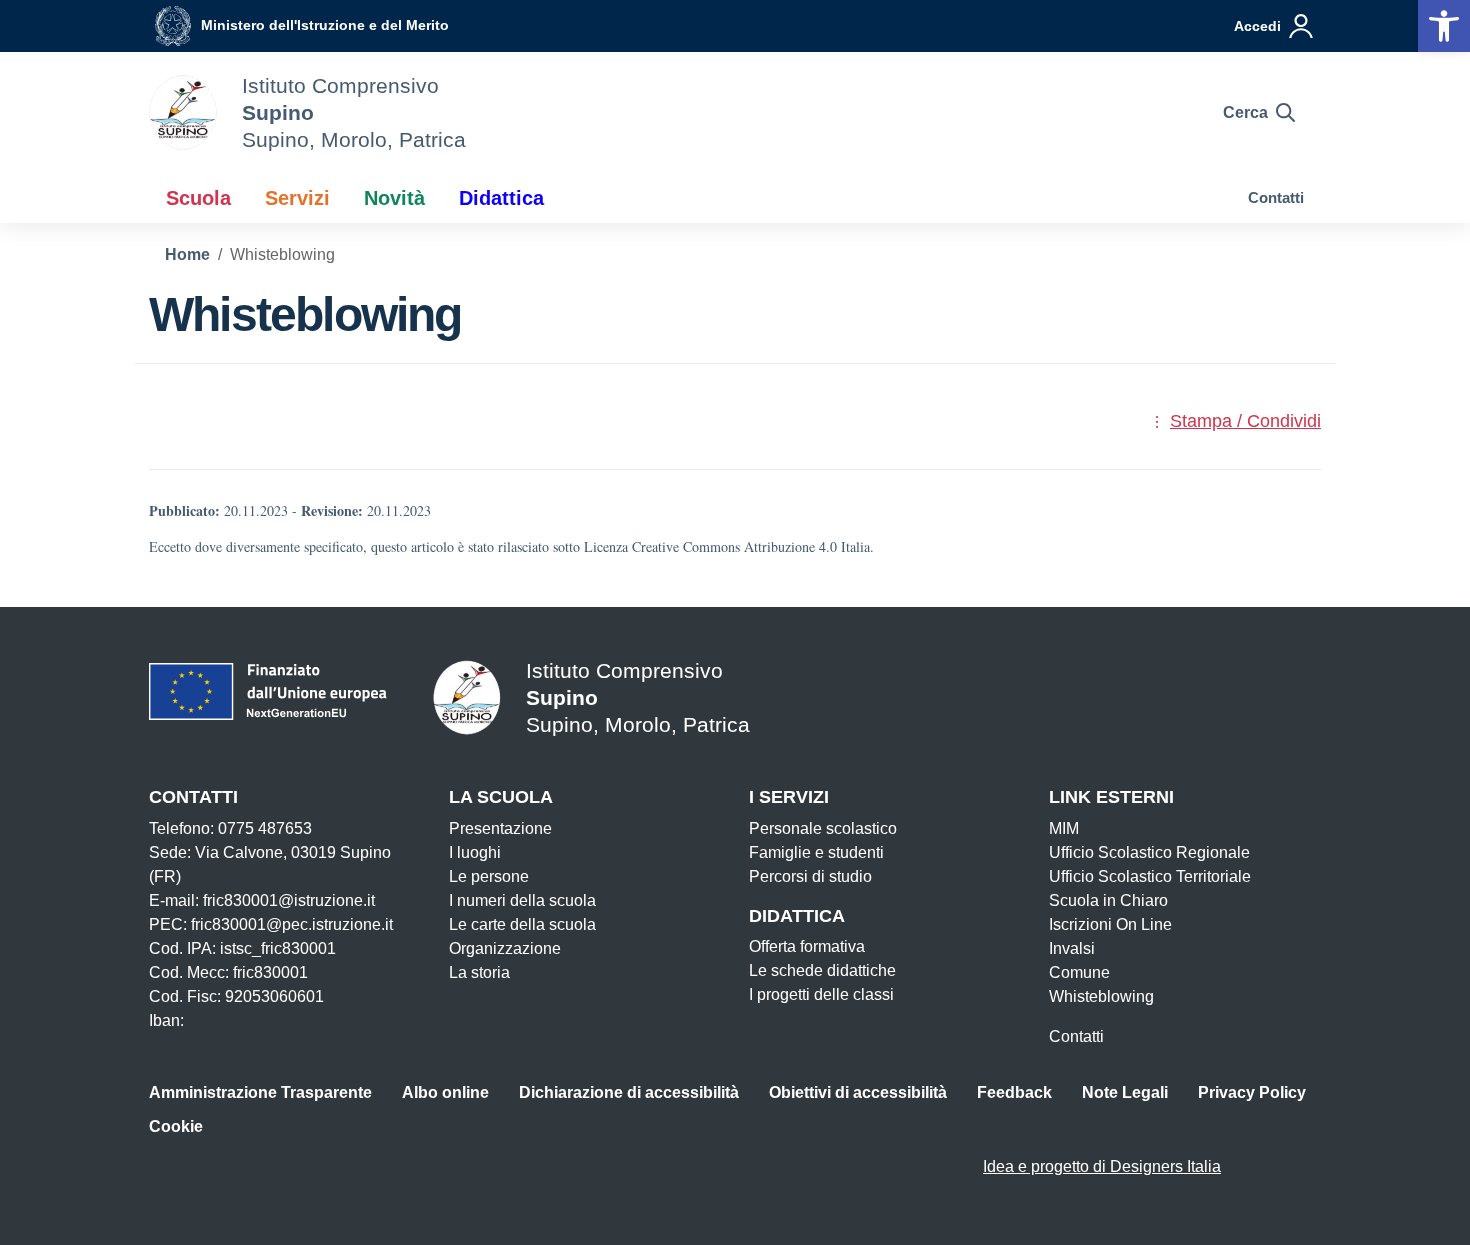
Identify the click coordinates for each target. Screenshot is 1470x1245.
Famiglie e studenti (816, 852)
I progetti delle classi (821, 994)
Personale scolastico (823, 828)
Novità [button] (394, 198)
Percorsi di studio (810, 876)
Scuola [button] (198, 198)
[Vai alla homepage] (183, 112)
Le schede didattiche (822, 970)
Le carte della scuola (522, 924)
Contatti (1276, 197)
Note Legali (1125, 1092)
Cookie (176, 1126)
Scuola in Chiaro (1108, 900)
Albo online (445, 1092)
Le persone (489, 876)
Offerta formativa (807, 946)
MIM (1064, 828)
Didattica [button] (501, 198)
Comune (1079, 972)
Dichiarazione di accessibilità (629, 1092)
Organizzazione (505, 948)
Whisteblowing (1101, 996)
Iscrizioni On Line (1110, 924)
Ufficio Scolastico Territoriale (1150, 876)
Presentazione (500, 828)
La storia (479, 972)
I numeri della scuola (522, 900)
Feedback (1014, 1092)
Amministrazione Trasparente (260, 1092)
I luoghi (475, 852)
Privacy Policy (1252, 1092)
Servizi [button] (297, 198)
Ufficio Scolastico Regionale (1149, 852)
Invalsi (1072, 948)
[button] (1444, 26)
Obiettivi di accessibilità (858, 1092)
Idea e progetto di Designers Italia (1102, 1166)
